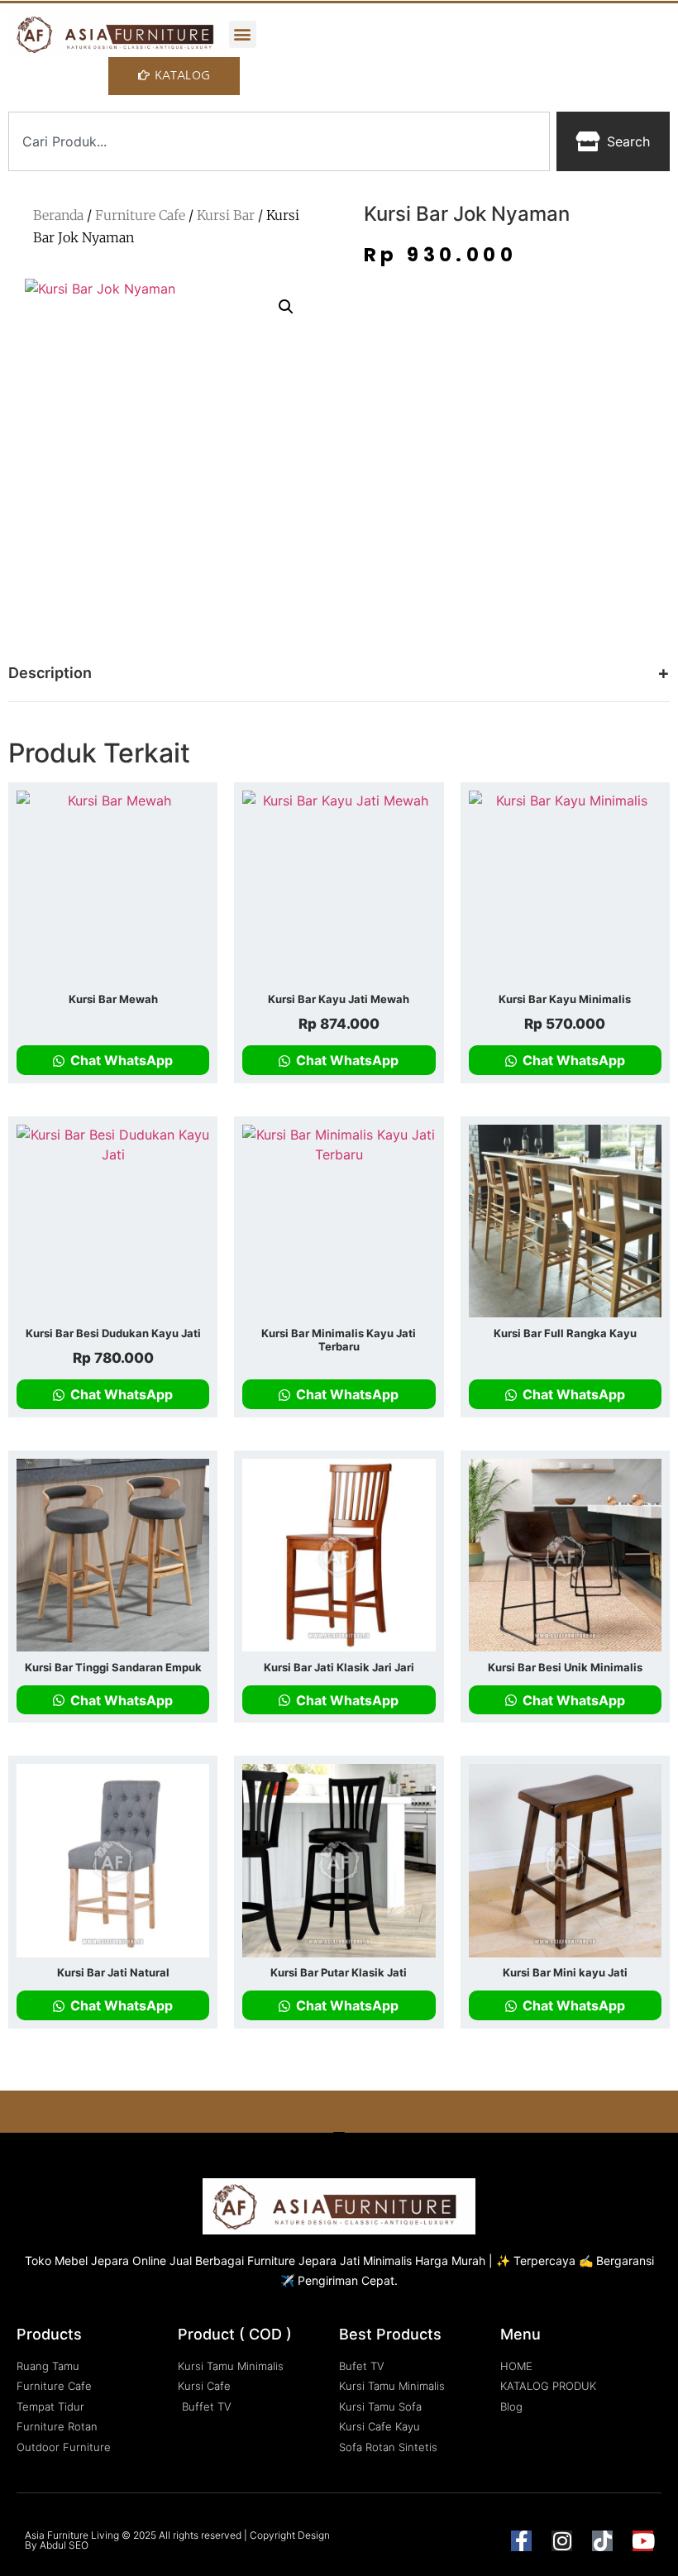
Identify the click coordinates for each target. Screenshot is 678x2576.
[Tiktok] (602, 2541)
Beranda (58, 215)
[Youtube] (643, 2541)
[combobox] (279, 141)
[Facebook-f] (521, 2541)
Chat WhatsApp (120, 1060)
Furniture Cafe (140, 215)
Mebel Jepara (92, 2261)
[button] (243, 34)
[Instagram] (562, 2541)
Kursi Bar (226, 215)
